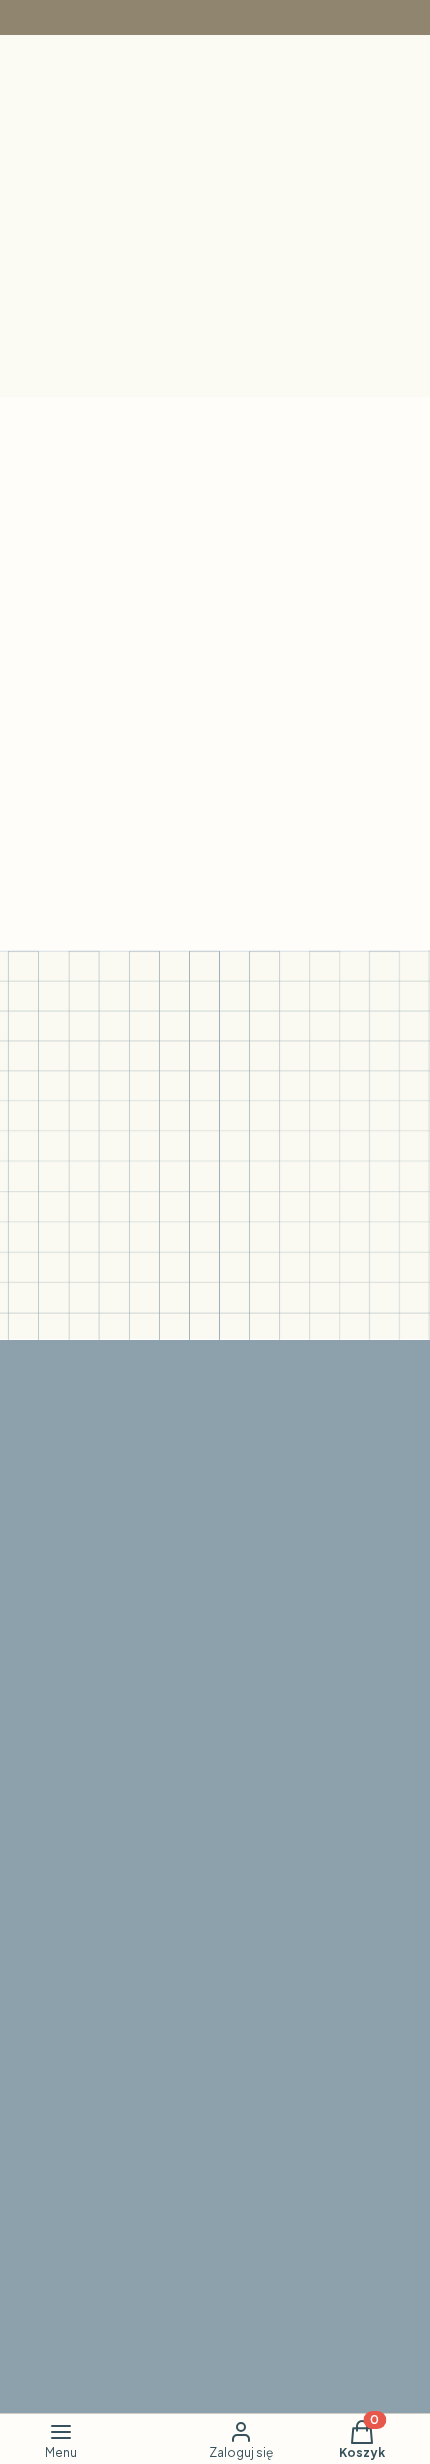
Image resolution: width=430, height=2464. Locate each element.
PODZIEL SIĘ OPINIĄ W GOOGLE (157, 2286)
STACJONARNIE (94, 1815)
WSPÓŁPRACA (90, 2079)
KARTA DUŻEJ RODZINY (121, 1972)
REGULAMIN (78, 2186)
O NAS (58, 1715)
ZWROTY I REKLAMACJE (123, 2261)
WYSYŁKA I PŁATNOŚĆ (120, 2236)
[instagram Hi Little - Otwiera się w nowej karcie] (225, 1609)
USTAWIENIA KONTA (109, 1922)
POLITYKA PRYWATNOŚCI (132, 2211)
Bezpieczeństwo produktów (138, 1790)
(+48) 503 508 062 (102, 2368)
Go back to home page (225, 853)
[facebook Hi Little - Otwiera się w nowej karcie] (177, 1609)
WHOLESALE (82, 2104)
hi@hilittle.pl (77, 2054)
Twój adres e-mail (73, 1242)
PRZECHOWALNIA (102, 1947)
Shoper (206, 2388)
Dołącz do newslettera (126, 1290)
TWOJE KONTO (92, 1897)
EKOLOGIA (74, 1765)
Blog (49, 1740)
